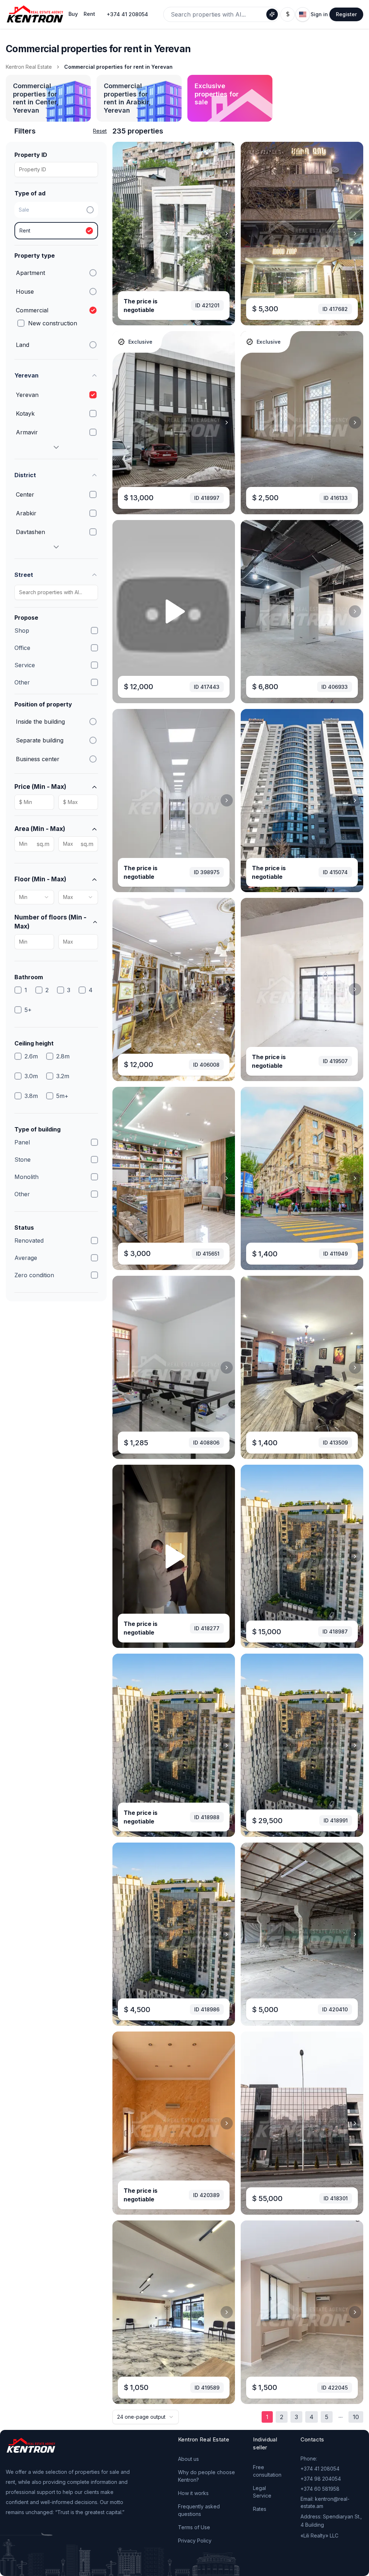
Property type (35, 256)
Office (22, 648)
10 (356, 2417)
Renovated (29, 1240)
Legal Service (262, 2492)
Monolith (26, 1177)
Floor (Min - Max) (40, 879)
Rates (260, 2509)
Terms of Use (194, 2527)
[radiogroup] (56, 221)
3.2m (63, 1076)
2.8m (63, 1056)
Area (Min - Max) (40, 829)
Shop (22, 631)
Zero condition (34, 1275)
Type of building (37, 1129)
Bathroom (29, 977)
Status (24, 1228)
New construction (53, 323)
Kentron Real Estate (29, 67)
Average (26, 1258)
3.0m (31, 1076)
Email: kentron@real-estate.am (325, 2502)
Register (346, 14)
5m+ (62, 1096)
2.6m (31, 1056)
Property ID (31, 155)
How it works (193, 2493)
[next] (227, 234)
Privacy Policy (195, 2541)
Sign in (319, 14)
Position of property (43, 704)
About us (188, 2459)
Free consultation (267, 2471)
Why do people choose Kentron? (206, 2476)
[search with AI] (272, 14)
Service (25, 665)
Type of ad (30, 193)
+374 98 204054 (321, 2479)
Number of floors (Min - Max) (50, 922)
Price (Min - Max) (40, 787)
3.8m (31, 1096)
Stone (23, 1160)
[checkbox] (21, 323)
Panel (22, 1142)
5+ (28, 1010)
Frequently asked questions (199, 2510)
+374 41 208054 (127, 14)
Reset (100, 131)
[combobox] (34, 897)
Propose (26, 618)
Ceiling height (34, 1043)
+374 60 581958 (320, 2489)
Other (22, 682)
